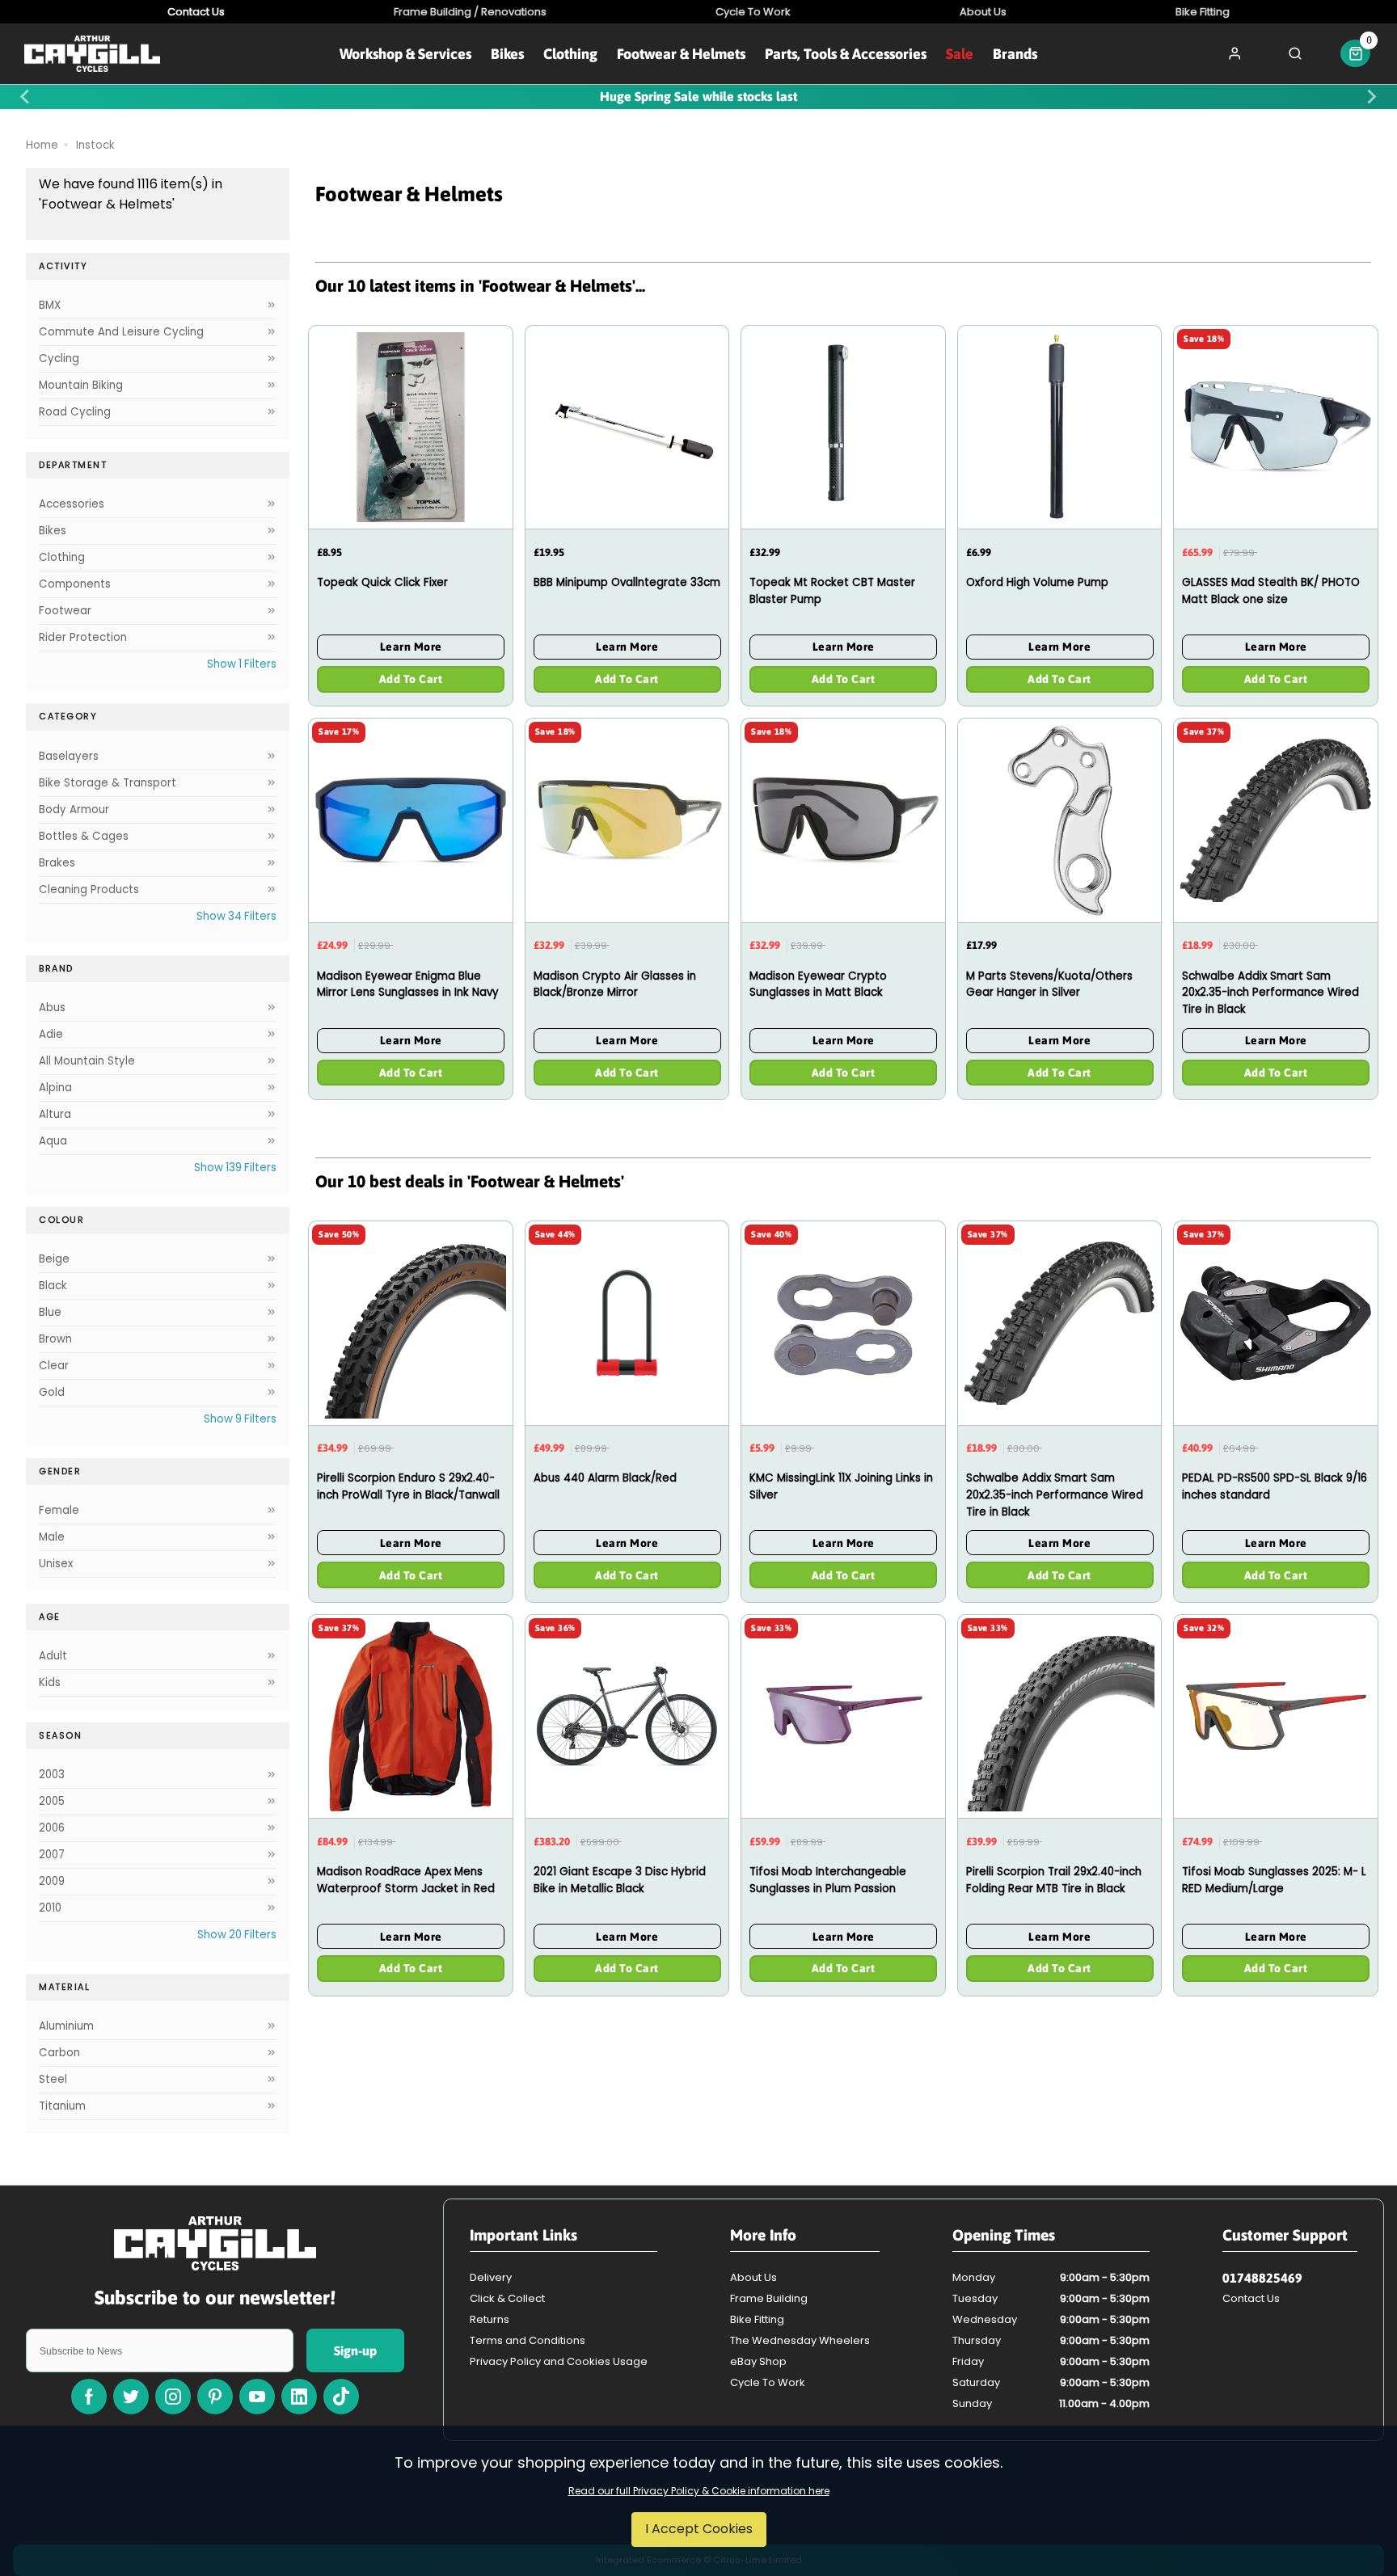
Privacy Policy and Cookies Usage (559, 2361)
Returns (490, 2319)
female (59, 1510)
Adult (53, 1656)
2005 (52, 1801)
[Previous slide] (26, 97)
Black (53, 1286)
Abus (52, 1008)
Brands (1015, 54)
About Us (753, 2277)
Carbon (59, 2053)
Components (75, 584)
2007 (52, 1855)
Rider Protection (83, 637)
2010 (50, 1908)
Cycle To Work (768, 2382)
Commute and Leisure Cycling (121, 332)
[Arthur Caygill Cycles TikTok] (341, 2397)
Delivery (491, 2277)
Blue (50, 1312)
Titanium (62, 2106)
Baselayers (69, 756)
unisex (56, 1564)
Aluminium (66, 2026)
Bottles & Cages (84, 836)
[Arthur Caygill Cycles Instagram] (173, 2397)
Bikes (507, 54)
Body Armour (74, 809)
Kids (50, 1682)
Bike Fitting (757, 2319)
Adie (51, 1034)
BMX (50, 305)
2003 (52, 1775)
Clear (54, 1366)
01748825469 (1262, 2278)
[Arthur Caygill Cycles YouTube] (257, 2397)
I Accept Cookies (699, 2529)
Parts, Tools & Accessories (846, 54)
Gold (52, 1392)
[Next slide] (1371, 97)
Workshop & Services (405, 54)
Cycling (59, 358)
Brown (55, 1339)
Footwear (65, 611)
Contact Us (1251, 2298)
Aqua (53, 1141)
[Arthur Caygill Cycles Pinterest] (215, 2397)
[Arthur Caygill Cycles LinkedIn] (299, 2397)
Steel (53, 2079)
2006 (52, 1828)
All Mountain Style (87, 1061)
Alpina (55, 1088)
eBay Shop (758, 2361)
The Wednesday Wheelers (800, 2340)
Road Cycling (75, 412)
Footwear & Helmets (681, 54)
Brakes (57, 863)
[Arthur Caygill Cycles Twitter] (131, 2397)
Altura (55, 1114)
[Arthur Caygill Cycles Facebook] (89, 2397)
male (52, 1537)
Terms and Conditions (528, 2340)
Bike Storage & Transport (108, 783)
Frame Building (769, 2298)
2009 (52, 1881)
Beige (54, 1259)
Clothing (570, 54)
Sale (960, 54)
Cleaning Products (89, 890)
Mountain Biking (81, 385)
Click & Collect (507, 2298)
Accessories (72, 504)
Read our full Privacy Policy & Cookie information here (699, 2491)
